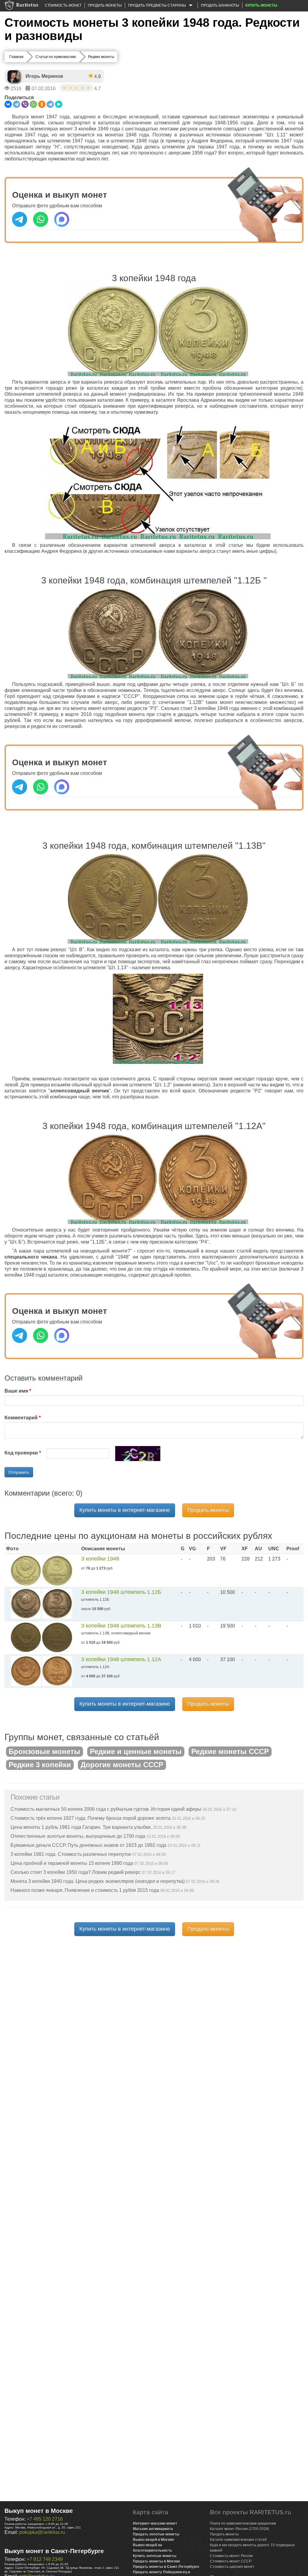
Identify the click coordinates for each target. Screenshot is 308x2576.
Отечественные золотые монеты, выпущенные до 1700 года (78, 1836)
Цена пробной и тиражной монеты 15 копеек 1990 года (72, 1863)
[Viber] (25, 104)
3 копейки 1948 (100, 1559)
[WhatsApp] (33, 104)
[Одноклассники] (42, 104)
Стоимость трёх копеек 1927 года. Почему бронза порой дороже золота (91, 1818)
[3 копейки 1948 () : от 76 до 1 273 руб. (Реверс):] (57, 1570)
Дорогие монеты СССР (122, 1765)
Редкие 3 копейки (40, 1765)
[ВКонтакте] (8, 104)
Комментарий (21, 1418)
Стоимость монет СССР (231, 2561)
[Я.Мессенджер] (59, 104)
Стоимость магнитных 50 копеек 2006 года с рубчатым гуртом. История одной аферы (106, 1809)
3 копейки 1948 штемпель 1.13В (121, 1626)
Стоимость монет (63, 5)
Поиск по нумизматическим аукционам (243, 2523)
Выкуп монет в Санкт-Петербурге (54, 2551)
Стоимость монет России (231, 2556)
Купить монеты (261, 5)
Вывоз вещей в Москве (154, 2540)
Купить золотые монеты (155, 2556)
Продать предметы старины (157, 5)
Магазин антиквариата (153, 2529)
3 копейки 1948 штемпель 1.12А (121, 1659)
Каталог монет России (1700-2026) (240, 2529)
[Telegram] (17, 104)
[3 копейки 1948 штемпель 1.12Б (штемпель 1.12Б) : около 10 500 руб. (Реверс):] (57, 1604)
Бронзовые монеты (45, 1751)
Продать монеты (105, 5)
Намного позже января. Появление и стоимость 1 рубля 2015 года (85, 1890)
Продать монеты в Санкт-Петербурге (166, 2567)
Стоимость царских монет (232, 2567)
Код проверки (21, 1453)
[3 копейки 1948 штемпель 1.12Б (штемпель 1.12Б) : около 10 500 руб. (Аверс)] (26, 1604)
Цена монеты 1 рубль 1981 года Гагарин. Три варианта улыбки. (81, 1827)
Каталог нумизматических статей (238, 2540)
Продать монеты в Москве (157, 2561)
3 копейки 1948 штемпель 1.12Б (121, 1592)
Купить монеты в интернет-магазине (125, 1510)
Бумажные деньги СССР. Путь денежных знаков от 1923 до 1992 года (88, 1845)
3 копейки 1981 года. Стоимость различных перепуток (71, 1854)
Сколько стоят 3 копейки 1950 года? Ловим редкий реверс (76, 1872)
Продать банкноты (220, 5)
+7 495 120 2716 (45, 2519)
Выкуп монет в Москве (39, 2511)
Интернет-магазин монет (155, 2523)
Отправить (19, 1472)
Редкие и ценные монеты (136, 1751)
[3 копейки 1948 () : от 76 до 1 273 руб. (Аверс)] (26, 1570)
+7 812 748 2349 (45, 2559)
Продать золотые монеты (156, 2534)
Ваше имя (16, 1391)
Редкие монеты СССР (230, 1751)
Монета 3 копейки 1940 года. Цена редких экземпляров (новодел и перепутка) (98, 1881)
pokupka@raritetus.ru (42, 2532)
